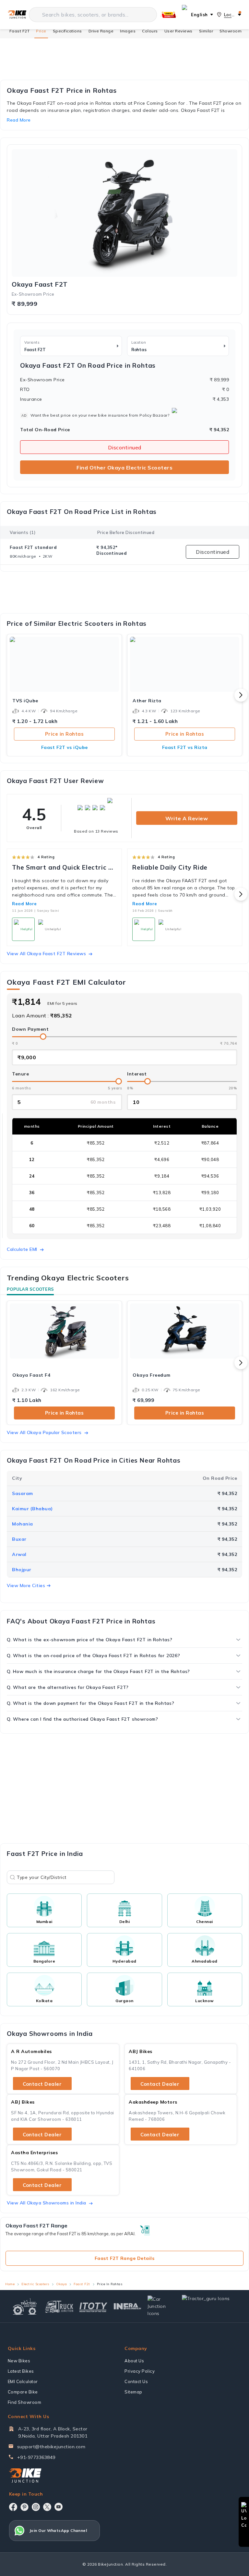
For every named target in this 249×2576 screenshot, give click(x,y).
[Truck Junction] (59, 2306)
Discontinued (125, 447)
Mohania (23, 1524)
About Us (134, 2361)
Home (10, 2284)
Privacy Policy (140, 2371)
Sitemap (133, 2392)
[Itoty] (93, 2306)
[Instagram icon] (36, 2507)
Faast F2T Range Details (125, 2258)
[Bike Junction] (17, 15)
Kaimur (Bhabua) (32, 1509)
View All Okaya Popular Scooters (44, 1432)
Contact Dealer (42, 2084)
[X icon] (47, 2507)
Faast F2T (20, 31)
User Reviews (178, 31)
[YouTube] (59, 2507)
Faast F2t (82, 2284)
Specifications (67, 31)
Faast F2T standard (33, 547)
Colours (150, 31)
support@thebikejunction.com (51, 2447)
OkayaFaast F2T (40, 284)
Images (128, 31)
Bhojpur (22, 1570)
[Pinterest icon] (24, 2507)
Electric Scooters (35, 2284)
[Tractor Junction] (25, 2307)
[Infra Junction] (128, 2307)
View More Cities (26, 1585)
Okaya (62, 2284)
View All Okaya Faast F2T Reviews (46, 954)
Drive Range (101, 31)
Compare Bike (23, 2392)
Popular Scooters (30, 1289)
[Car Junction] (162, 2306)
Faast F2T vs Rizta (185, 747)
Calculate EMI (22, 1249)
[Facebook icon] (13, 2507)
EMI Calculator (23, 2381)
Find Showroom (25, 2402)
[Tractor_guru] (210, 2306)
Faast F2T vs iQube (65, 747)
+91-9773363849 (36, 2457)
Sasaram (23, 1493)
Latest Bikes (21, 2371)
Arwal (19, 1554)
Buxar (19, 1539)
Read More (24, 904)
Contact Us (136, 2381)
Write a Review (187, 818)
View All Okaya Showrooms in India (47, 2203)
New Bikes (19, 2361)
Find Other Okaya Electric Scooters (124, 468)
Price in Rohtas (65, 734)
